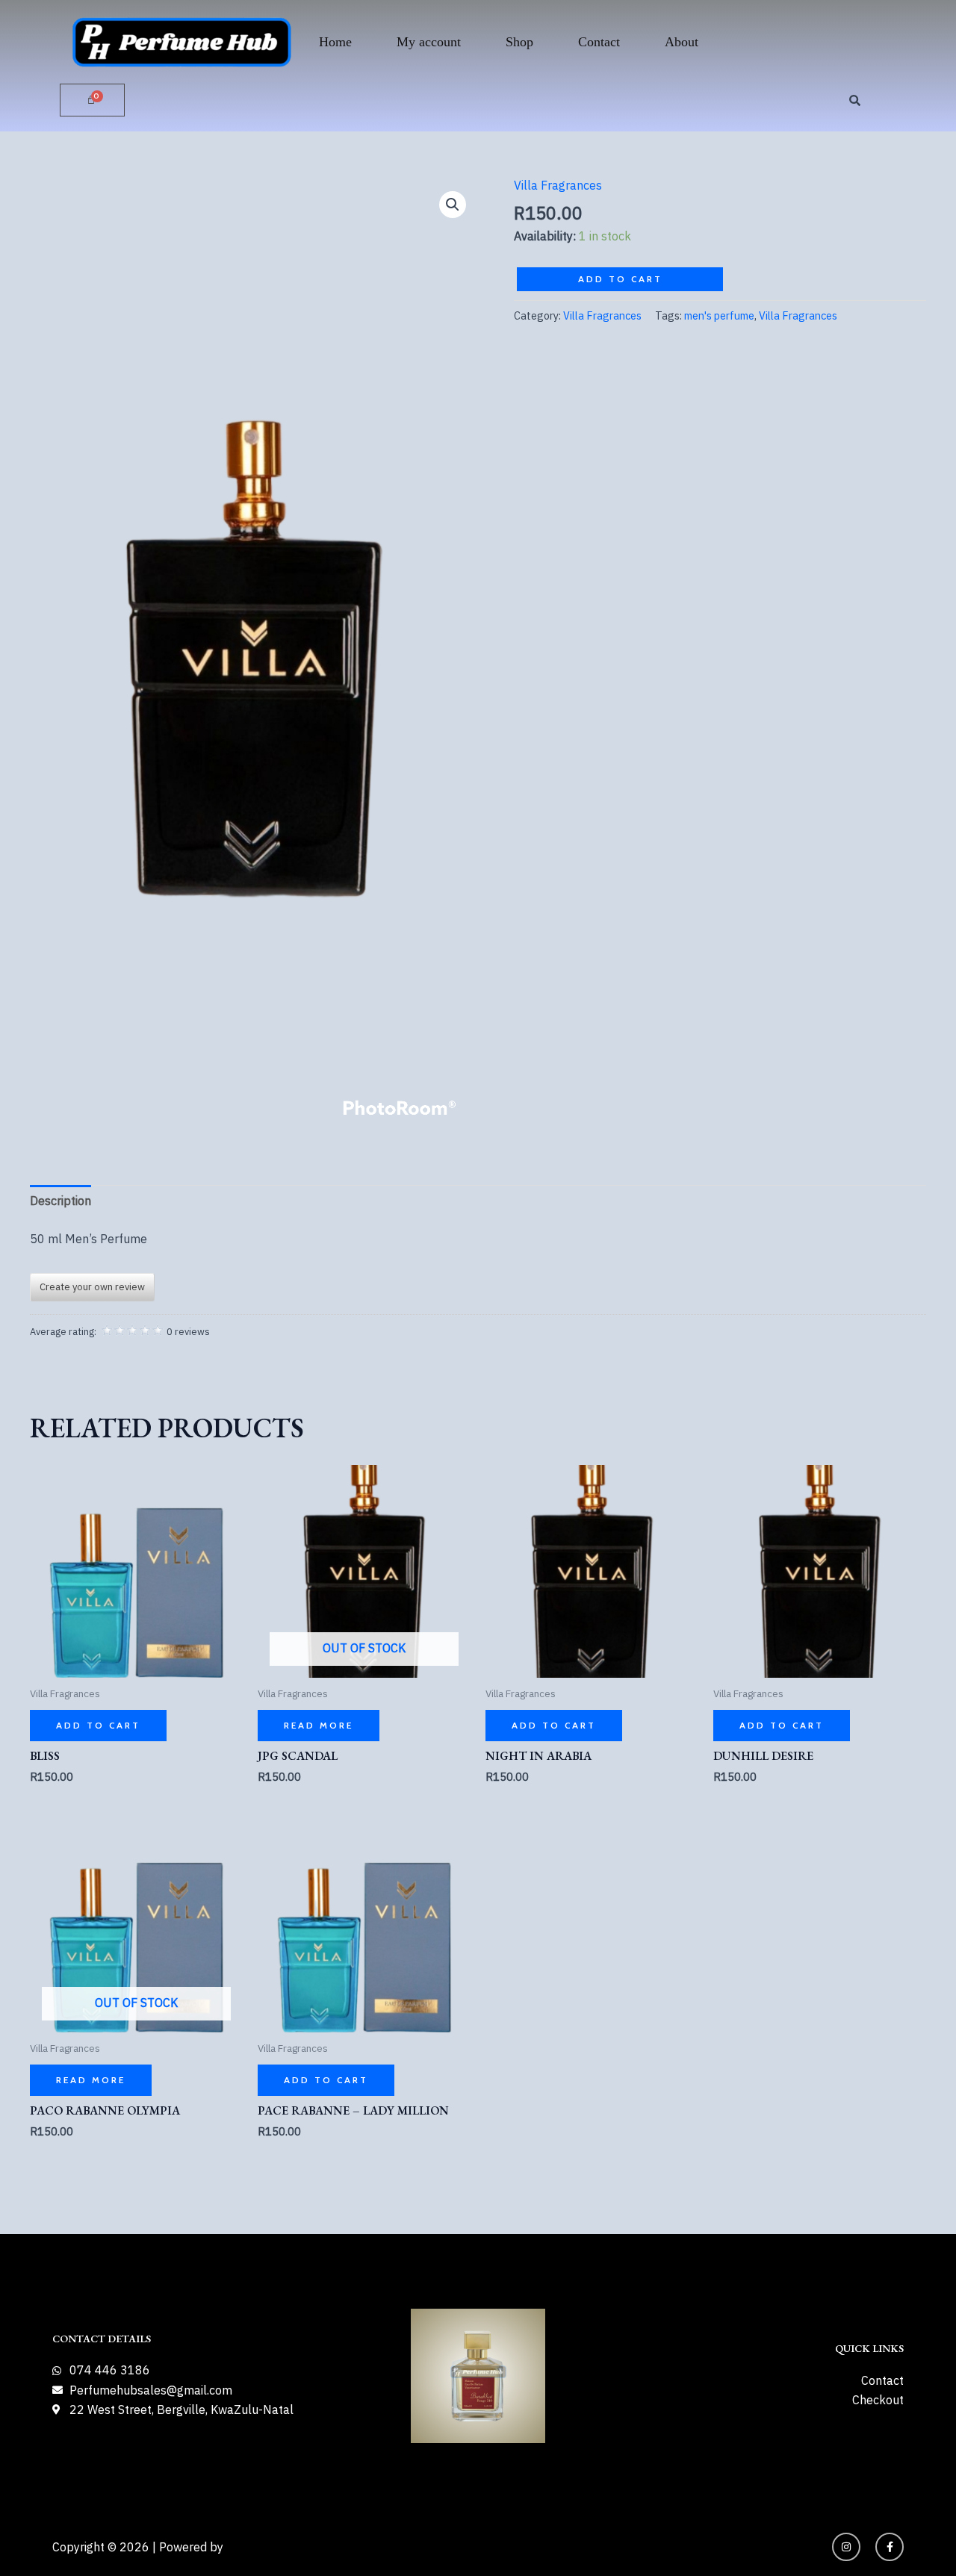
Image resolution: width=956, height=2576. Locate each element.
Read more (319, 1725)
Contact (599, 42)
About (682, 42)
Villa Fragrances (558, 185)
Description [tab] (60, 1201)
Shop (519, 42)
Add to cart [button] (98, 1725)
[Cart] (92, 100)
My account (429, 42)
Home (335, 42)
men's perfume (719, 315)
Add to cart (620, 279)
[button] (453, 205)
